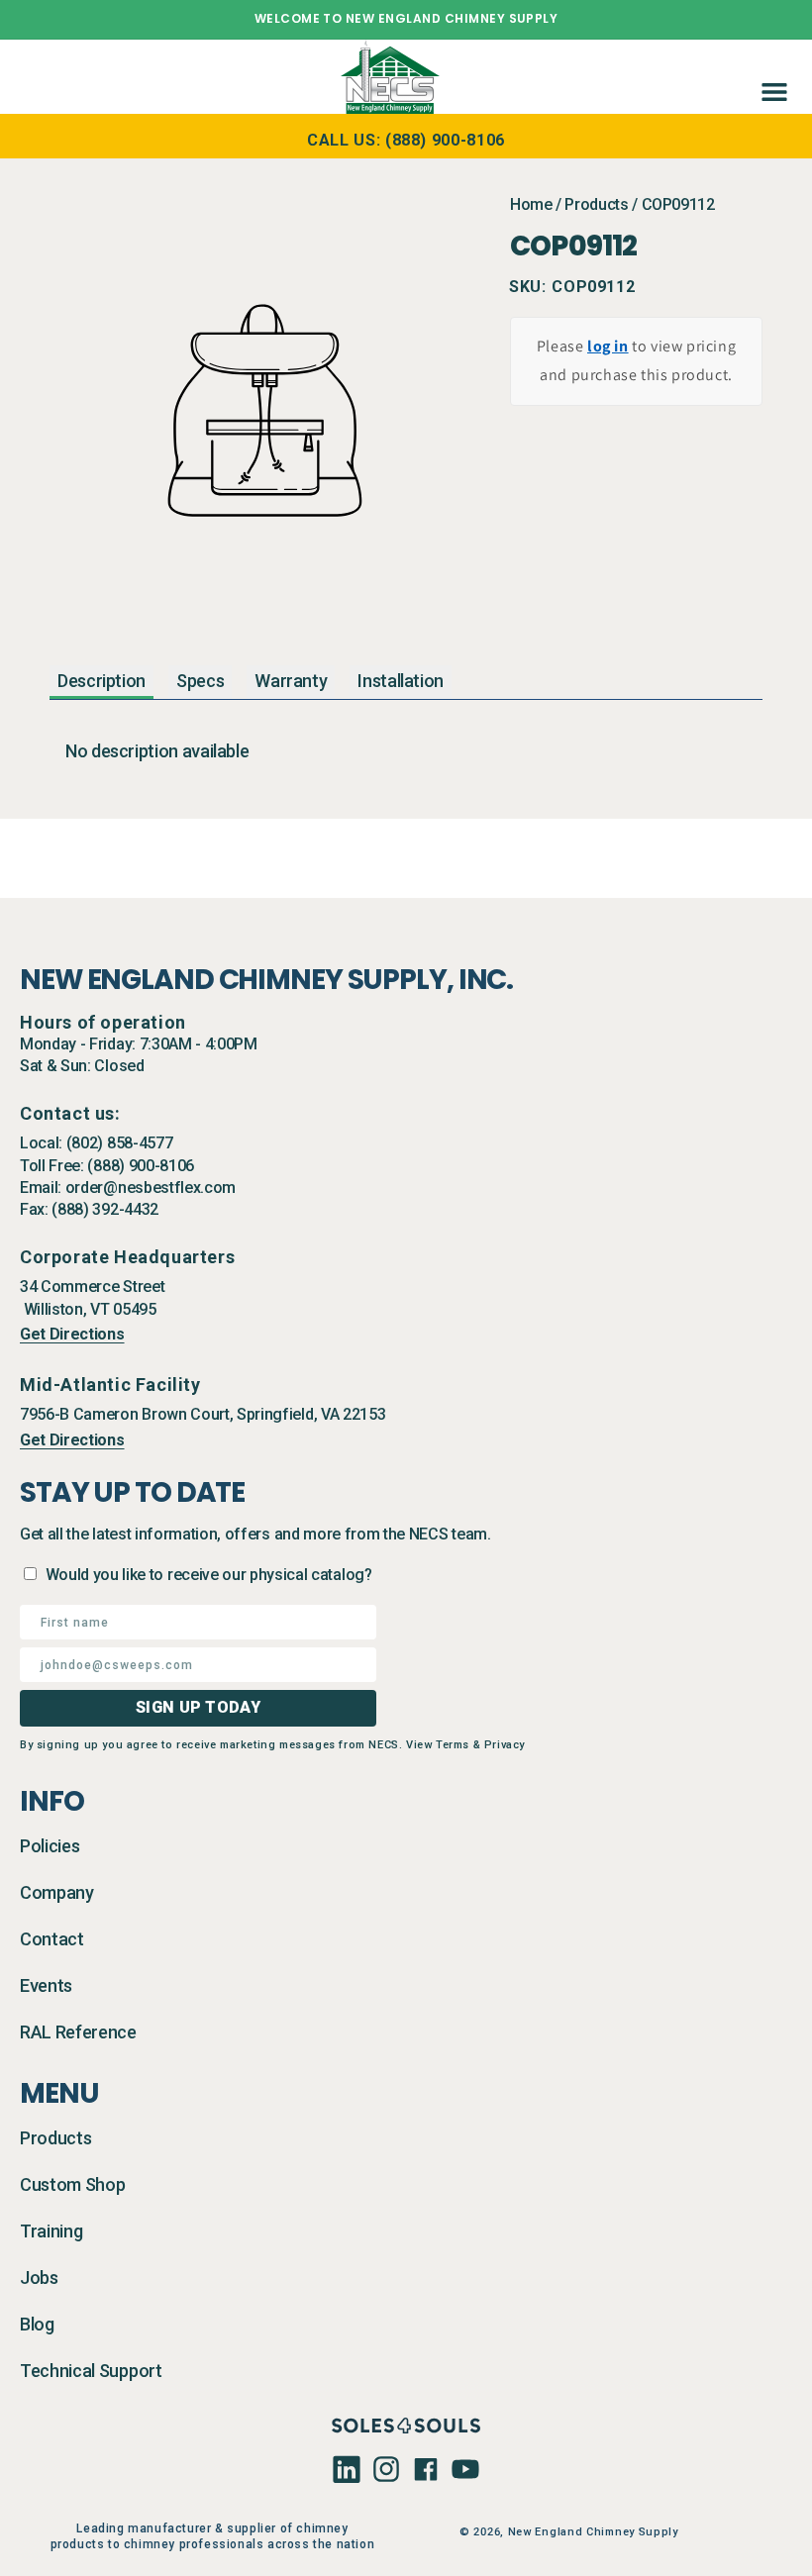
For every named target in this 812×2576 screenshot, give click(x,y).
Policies (50, 1846)
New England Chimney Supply (593, 2532)
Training (51, 2231)
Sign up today (198, 1707)
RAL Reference (78, 2032)
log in (608, 346)
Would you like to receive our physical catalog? (209, 1575)
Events (46, 1985)
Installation (401, 681)
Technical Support (91, 2371)
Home (531, 204)
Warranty (291, 681)
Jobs (39, 2278)
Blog (37, 2324)
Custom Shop (72, 2184)
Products (596, 204)
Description (101, 681)
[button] (770, 76)
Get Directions (72, 1334)
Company (57, 1892)
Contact (52, 1939)
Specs (200, 681)
